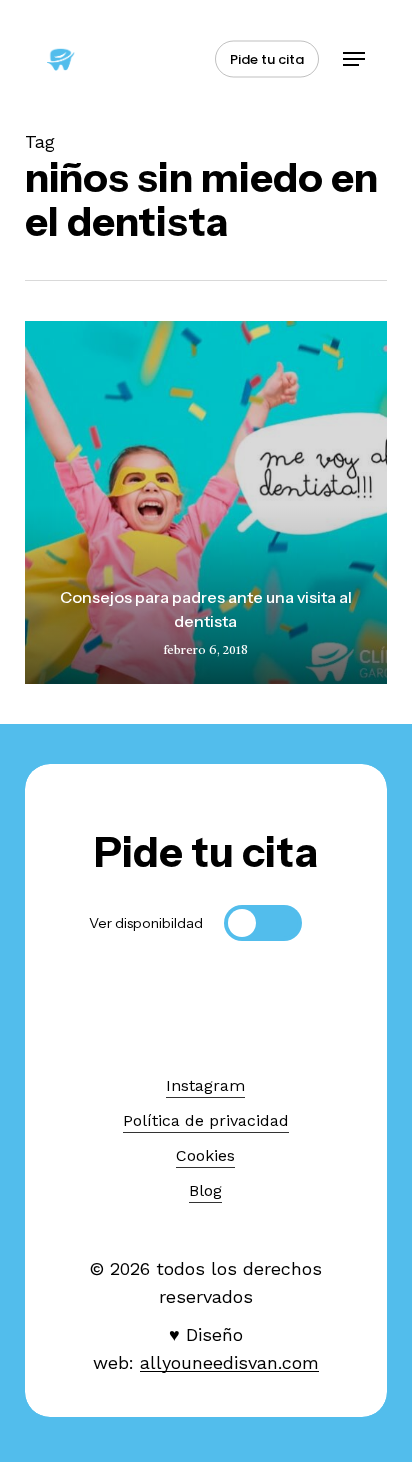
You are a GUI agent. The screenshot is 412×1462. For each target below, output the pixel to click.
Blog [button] (205, 1190)
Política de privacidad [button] (206, 1120)
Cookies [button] (205, 1155)
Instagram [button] (205, 1085)
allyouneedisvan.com (229, 1362)
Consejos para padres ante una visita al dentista (206, 609)
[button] (354, 59)
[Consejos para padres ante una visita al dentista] (206, 502)
